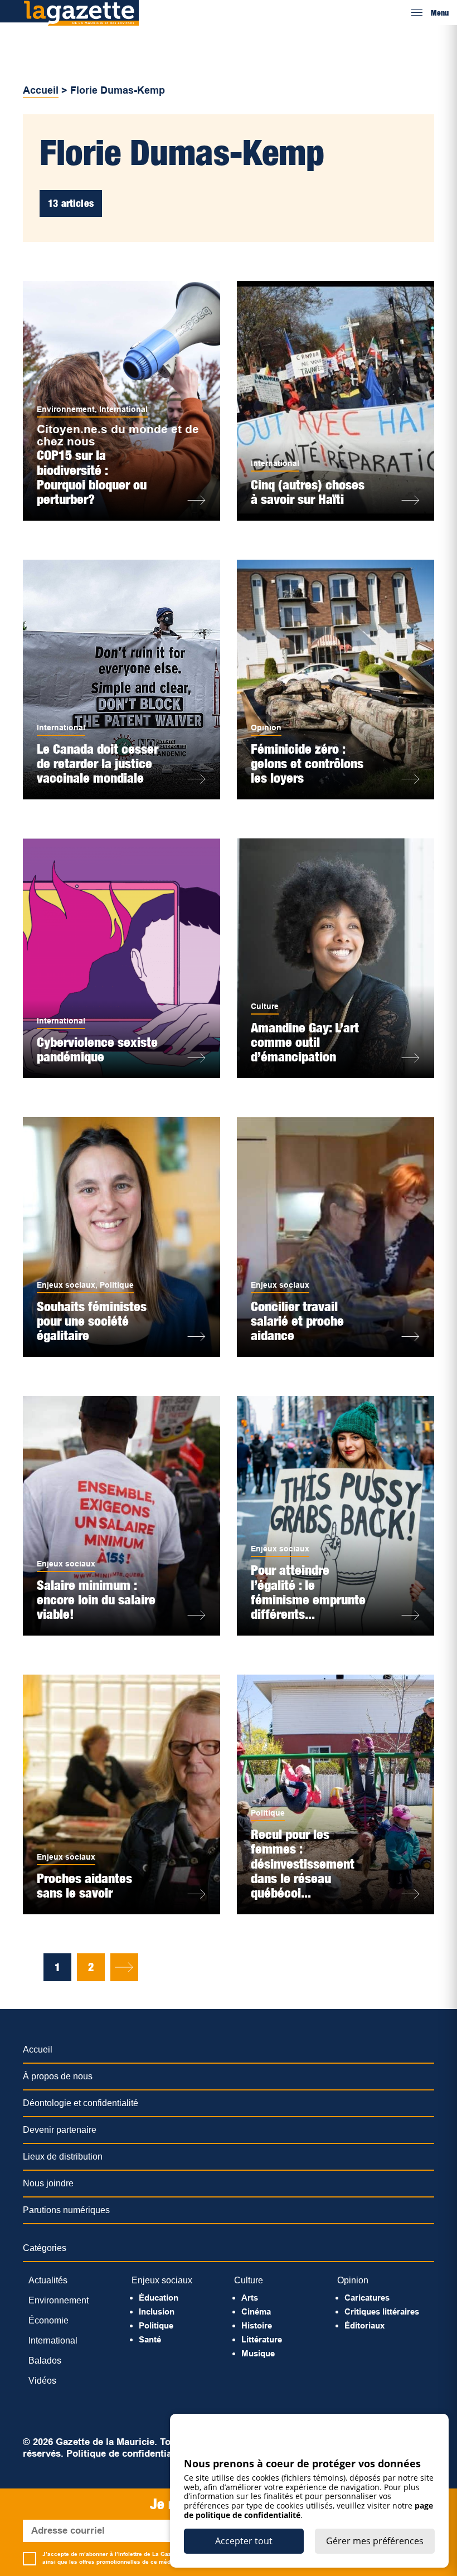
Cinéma (256, 2311)
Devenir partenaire (60, 2130)
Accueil (41, 90)
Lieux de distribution (63, 2157)
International (123, 409)
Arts (250, 2298)
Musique (258, 2353)
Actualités (48, 2280)
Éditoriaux (364, 2325)
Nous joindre (48, 2183)
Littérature (262, 2339)
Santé (150, 2339)
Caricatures (367, 2298)
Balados (45, 2361)
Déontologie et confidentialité (81, 2103)
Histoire (257, 2325)
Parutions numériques (66, 2210)
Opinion (266, 727)
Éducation (159, 2298)
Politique (117, 1285)
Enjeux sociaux (66, 1285)
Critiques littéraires (382, 2311)
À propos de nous (58, 2076)
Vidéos (42, 2381)
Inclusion (157, 2311)
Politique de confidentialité (126, 2454)
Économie (48, 2320)
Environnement (66, 409)
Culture (265, 1006)
